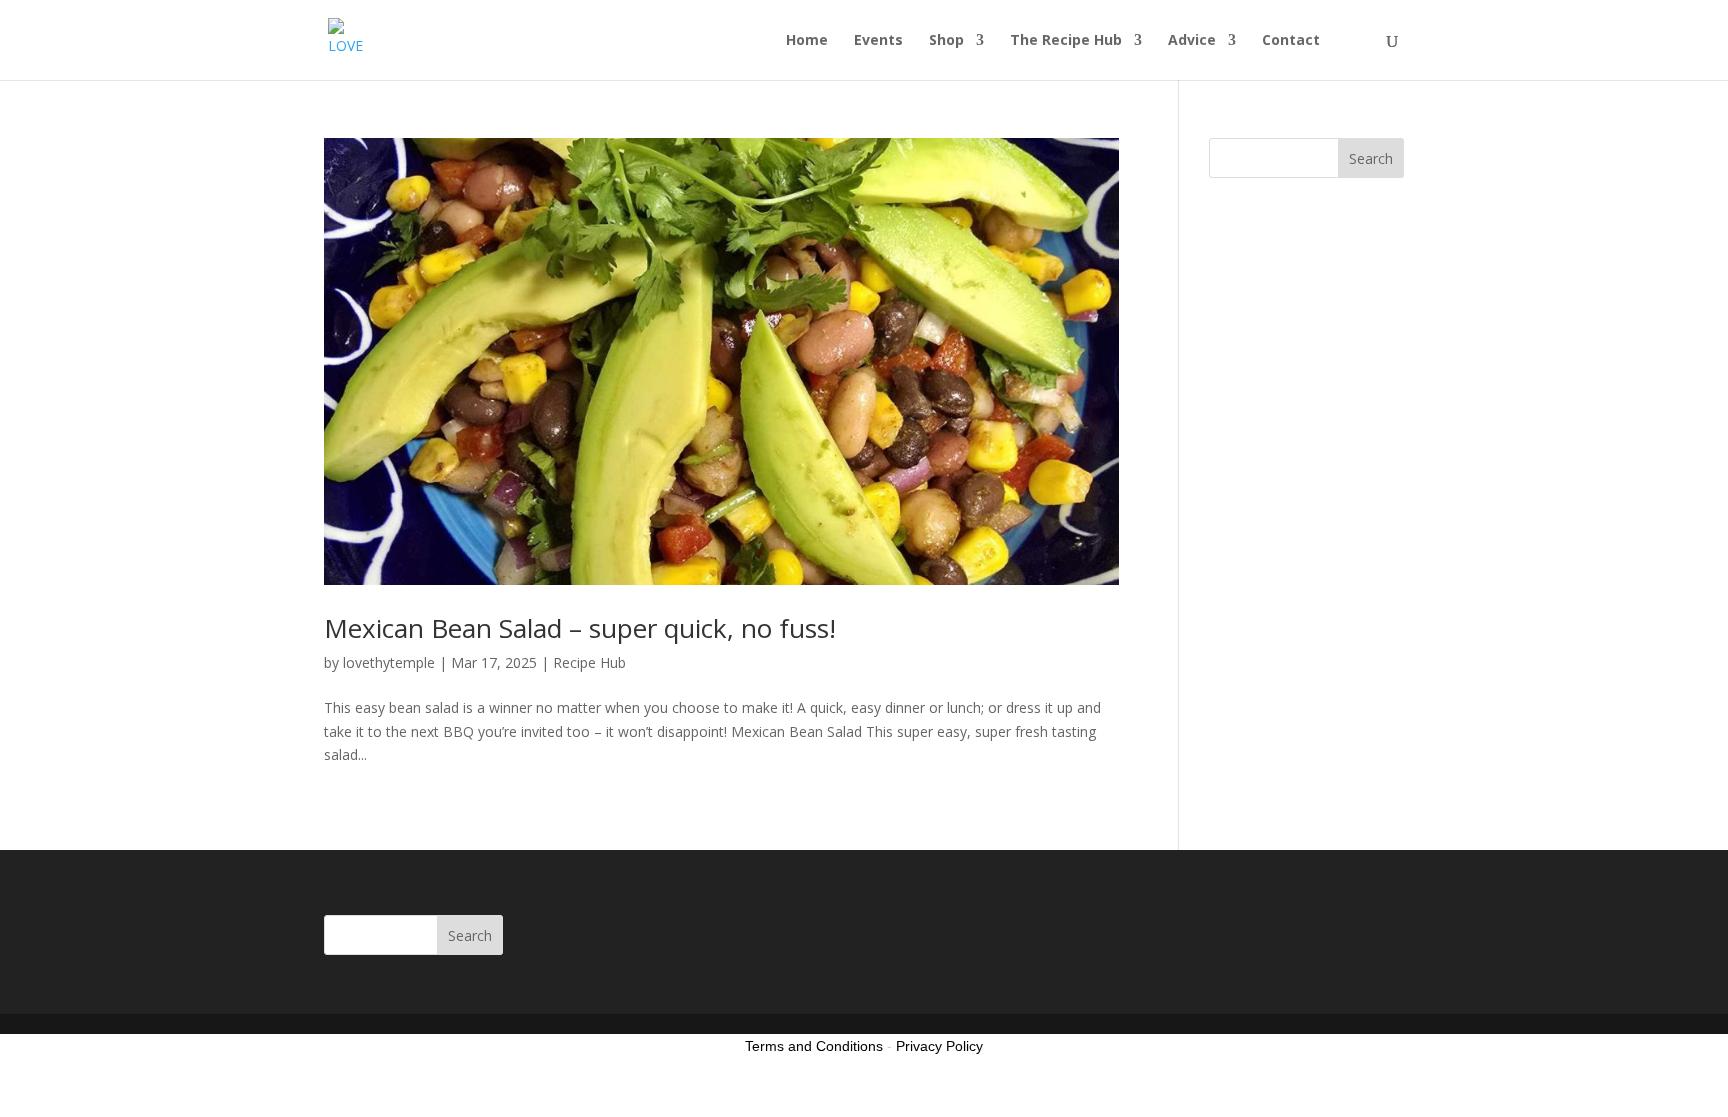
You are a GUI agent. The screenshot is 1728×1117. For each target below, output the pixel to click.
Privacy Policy (939, 1046)
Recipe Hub (589, 662)
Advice (1192, 41)
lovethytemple (389, 662)
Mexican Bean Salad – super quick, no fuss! (580, 628)
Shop (946, 41)
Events (878, 41)
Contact (1291, 41)
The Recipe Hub (1066, 41)
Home (807, 41)
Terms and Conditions (814, 1046)
